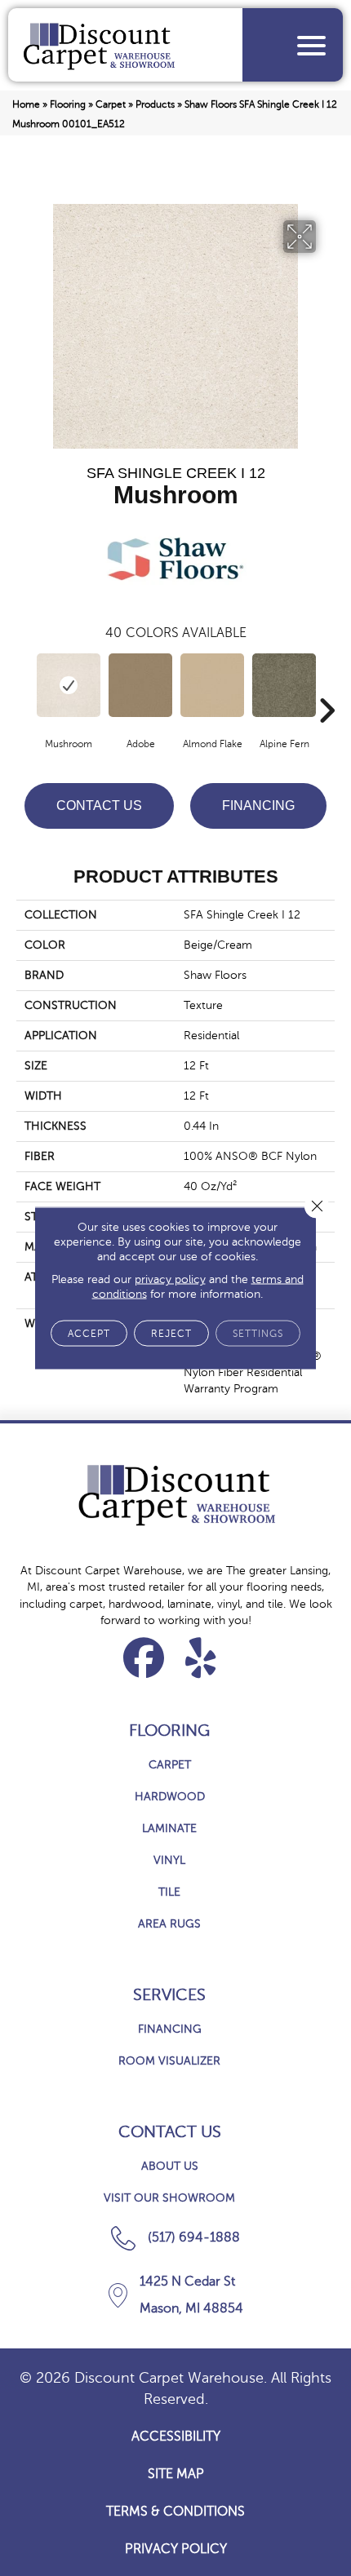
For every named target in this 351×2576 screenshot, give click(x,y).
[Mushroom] (69, 685)
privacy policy (170, 1279)
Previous (24, 686)
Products (155, 104)
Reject (171, 1334)
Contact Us (99, 806)
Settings (258, 1334)
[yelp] (201, 1658)
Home (26, 104)
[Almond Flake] (212, 685)
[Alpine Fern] (284, 685)
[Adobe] (140, 685)
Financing (258, 806)
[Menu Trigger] (311, 45)
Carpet (111, 104)
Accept (89, 1334)
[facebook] (144, 1658)
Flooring (68, 104)
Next (327, 686)
